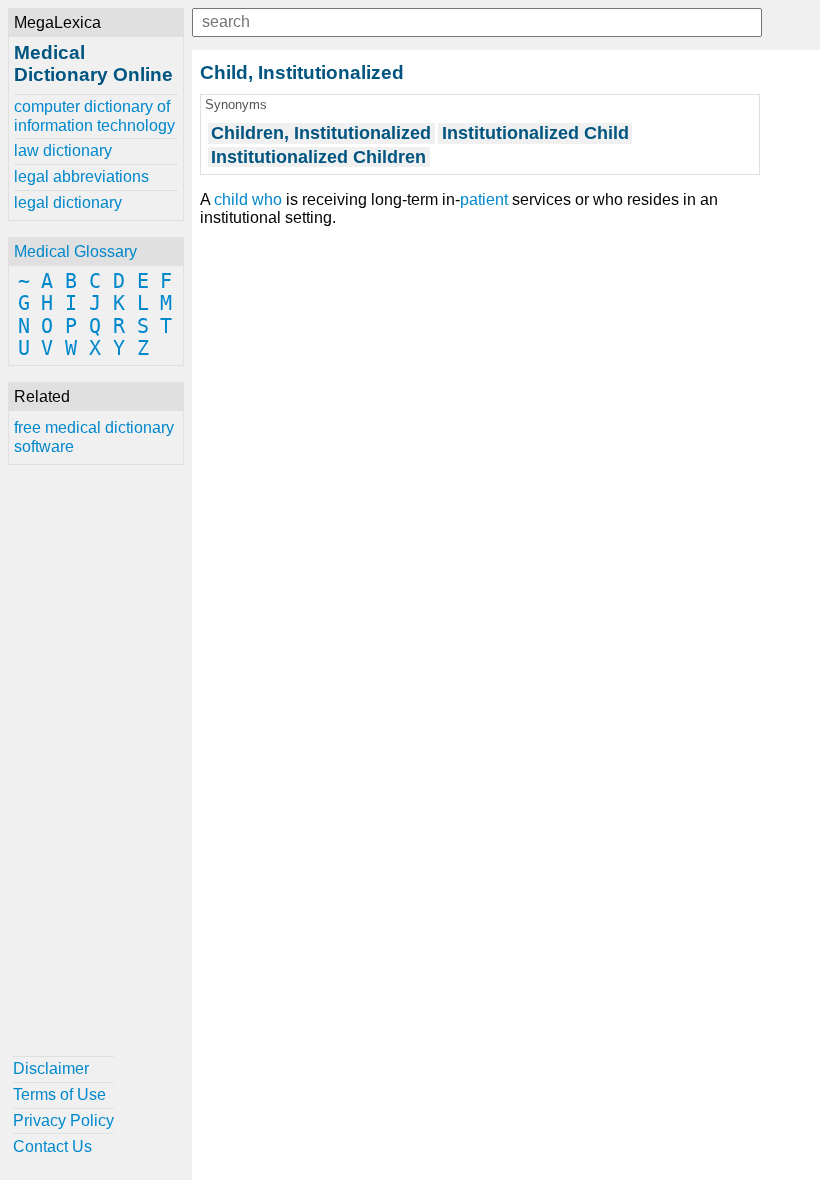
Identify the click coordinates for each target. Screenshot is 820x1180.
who (267, 199)
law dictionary (63, 150)
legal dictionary (68, 202)
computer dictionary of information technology (94, 115)
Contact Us (52, 1146)
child (231, 199)
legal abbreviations (81, 176)
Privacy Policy (63, 1120)
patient (484, 199)
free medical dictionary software (94, 436)
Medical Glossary (75, 251)
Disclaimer (51, 1068)
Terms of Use (59, 1094)
